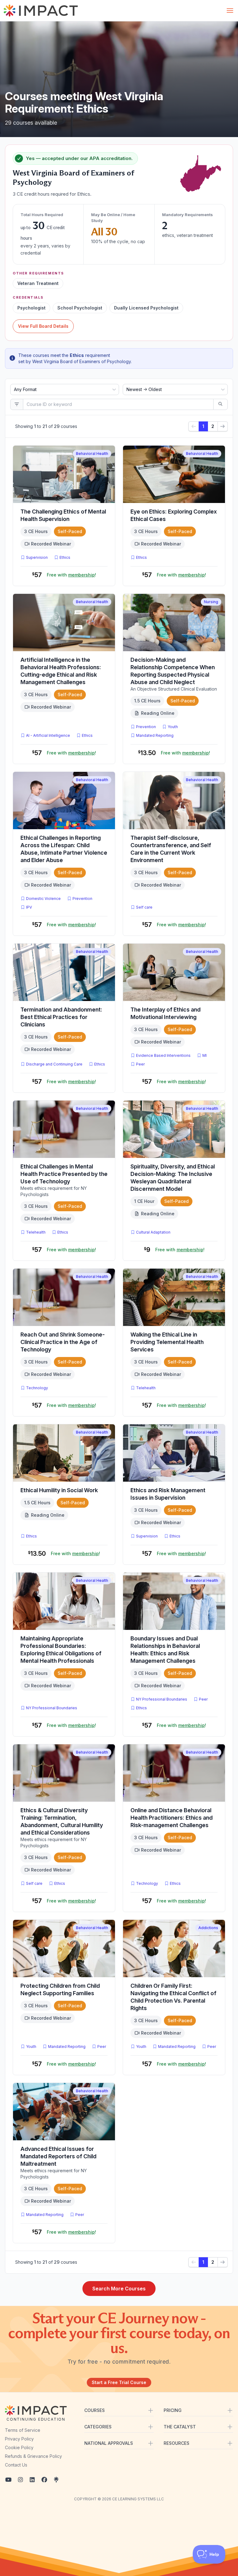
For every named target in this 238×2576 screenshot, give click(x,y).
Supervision (37, 557)
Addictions (208, 1928)
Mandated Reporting (155, 735)
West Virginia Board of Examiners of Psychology (82, 361)
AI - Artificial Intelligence (48, 735)
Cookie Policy (19, 2447)
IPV (30, 907)
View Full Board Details (43, 326)
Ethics (65, 557)
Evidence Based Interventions (163, 1055)
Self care (144, 907)
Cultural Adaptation (153, 1232)
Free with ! (71, 575)
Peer (140, 1064)
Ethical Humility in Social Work (59, 1490)
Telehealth (36, 1232)
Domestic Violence (43, 899)
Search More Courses (119, 2289)
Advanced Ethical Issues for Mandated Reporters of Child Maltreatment (58, 2156)
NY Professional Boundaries (52, 1708)
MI (206, 1055)
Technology (37, 1388)
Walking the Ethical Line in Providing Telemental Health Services (167, 1342)
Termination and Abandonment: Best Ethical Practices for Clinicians (61, 1017)
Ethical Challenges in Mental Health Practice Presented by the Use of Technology (64, 1174)
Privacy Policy (19, 2439)
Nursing (211, 602)
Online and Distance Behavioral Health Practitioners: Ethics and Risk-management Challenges (172, 1818)
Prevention (146, 727)
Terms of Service (23, 2430)
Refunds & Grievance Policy (33, 2456)
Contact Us (16, 2465)
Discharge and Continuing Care (54, 1064)
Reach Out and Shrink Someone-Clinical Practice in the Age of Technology (63, 1342)
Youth (173, 727)
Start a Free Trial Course (119, 2382)
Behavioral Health (92, 454)
